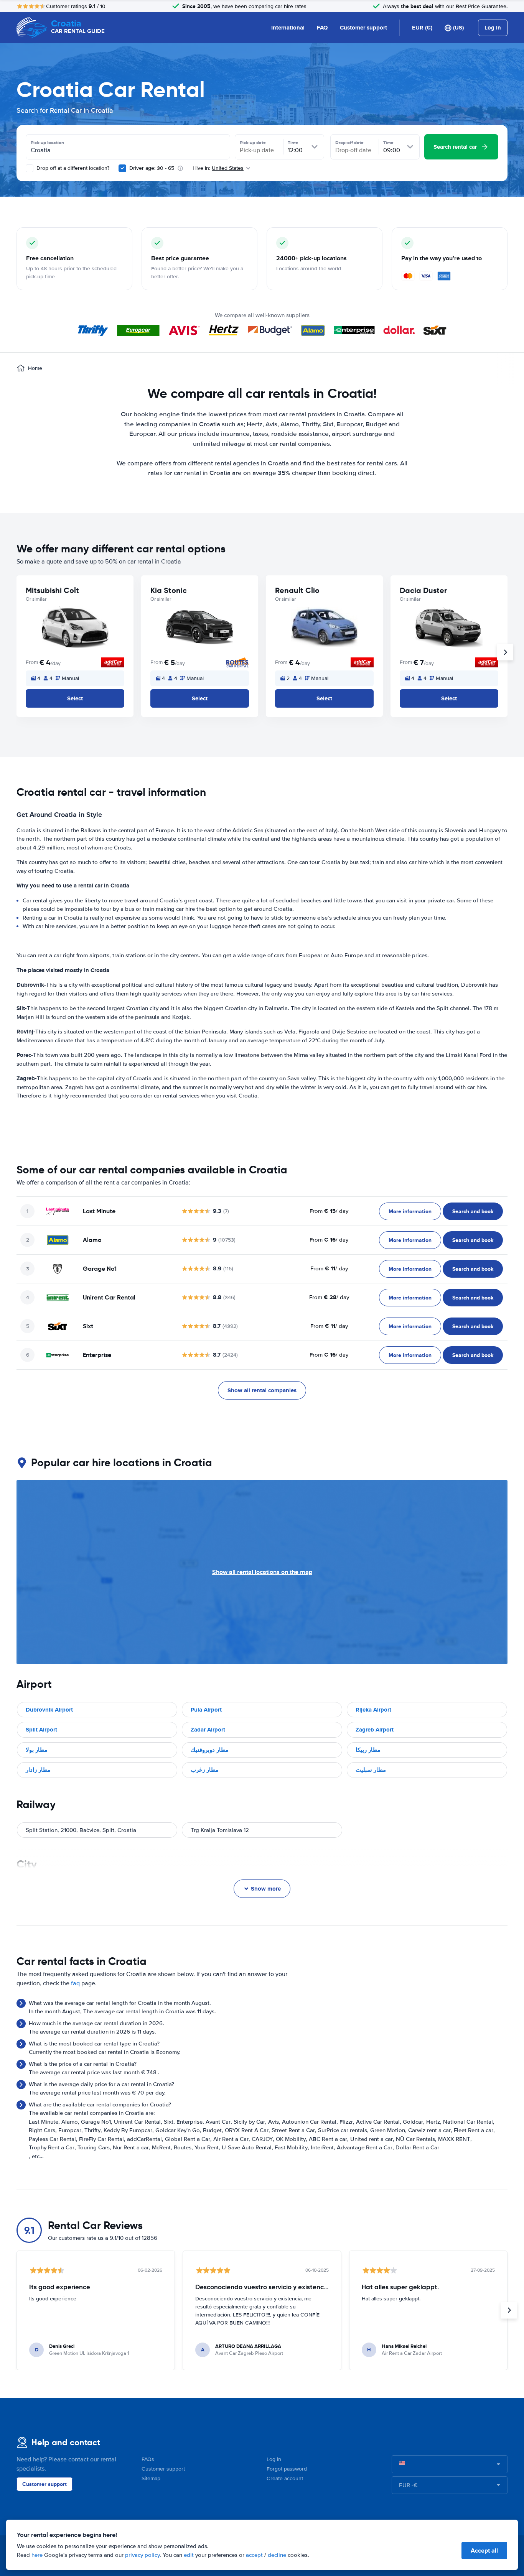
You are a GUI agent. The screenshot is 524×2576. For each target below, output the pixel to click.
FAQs (148, 2459)
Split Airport (41, 1730)
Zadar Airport (208, 1730)
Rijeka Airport (373, 1710)
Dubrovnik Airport (49, 1710)
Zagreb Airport (375, 1730)
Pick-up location (47, 143)
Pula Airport (206, 1710)
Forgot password (287, 2469)
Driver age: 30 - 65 (152, 168)
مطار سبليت (371, 1770)
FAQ (322, 28)
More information (410, 1211)
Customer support (363, 28)
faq (75, 1983)
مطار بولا (37, 1750)
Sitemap (151, 2478)
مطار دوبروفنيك (210, 1750)
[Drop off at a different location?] (30, 168)
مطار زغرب (205, 1770)
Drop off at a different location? (72, 168)
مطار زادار (38, 1770)
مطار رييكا (368, 1750)
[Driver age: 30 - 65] (122, 168)
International (288, 28)
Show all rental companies (262, 1390)
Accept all (484, 2551)
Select (75, 698)
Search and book (473, 1211)
